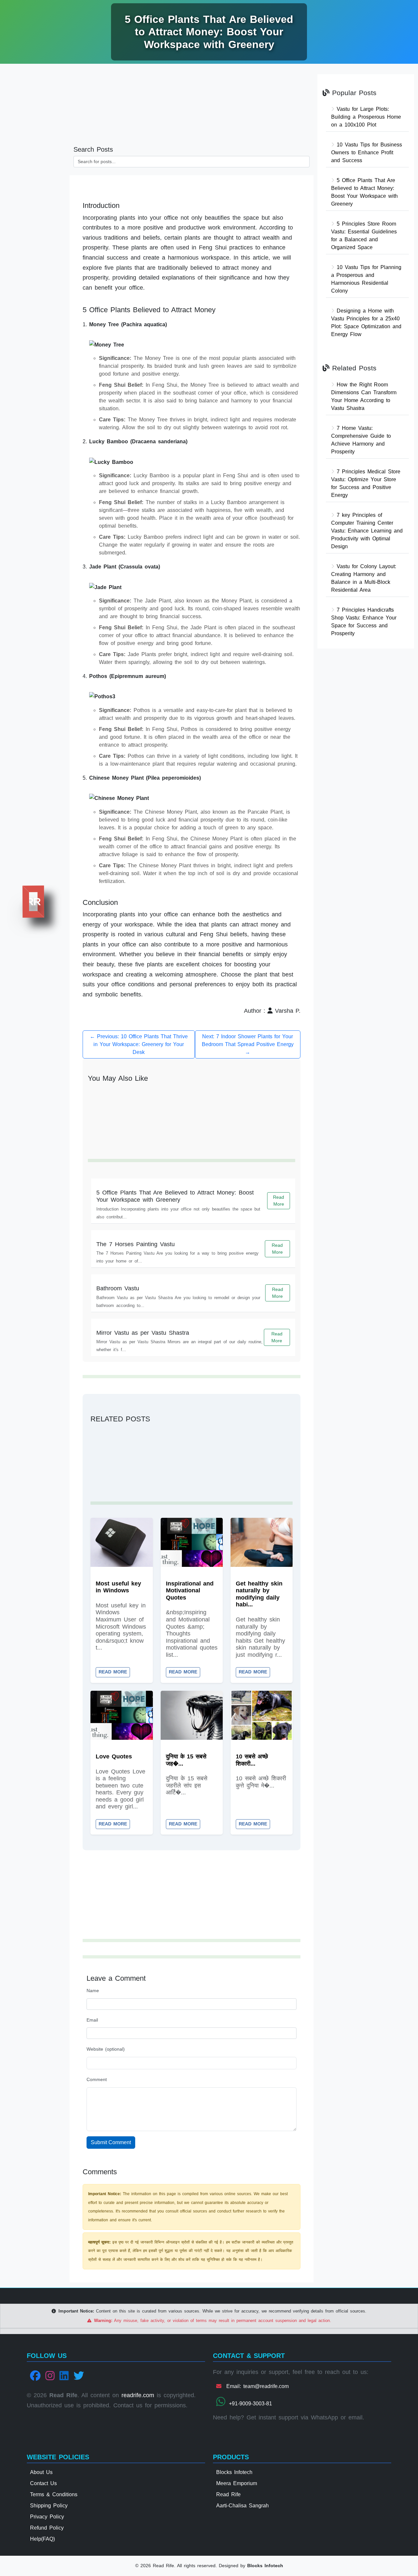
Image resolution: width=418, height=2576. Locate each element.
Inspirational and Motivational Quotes (190, 1591)
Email (92, 2020)
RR (33, 902)
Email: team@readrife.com (256, 2386)
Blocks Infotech (234, 2472)
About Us (41, 2472)
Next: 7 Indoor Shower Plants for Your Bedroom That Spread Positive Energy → (248, 1044)
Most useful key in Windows (118, 1587)
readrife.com (138, 2395)
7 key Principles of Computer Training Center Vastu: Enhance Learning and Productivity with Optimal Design (367, 531)
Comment (97, 2079)
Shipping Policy (49, 2506)
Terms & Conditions (54, 2494)
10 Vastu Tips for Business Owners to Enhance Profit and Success (367, 153)
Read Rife (228, 2494)
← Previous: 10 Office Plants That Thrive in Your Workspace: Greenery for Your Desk (139, 1044)
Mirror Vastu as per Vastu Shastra (143, 1333)
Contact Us (43, 2483)
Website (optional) (106, 2049)
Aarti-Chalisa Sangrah (242, 2506)
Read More (279, 1201)
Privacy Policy (47, 2517)
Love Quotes (114, 1756)
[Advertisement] (35, 170)
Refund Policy (47, 2528)
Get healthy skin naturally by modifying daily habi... (259, 1594)
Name (93, 1991)
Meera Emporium (237, 2483)
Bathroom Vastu (118, 1288)
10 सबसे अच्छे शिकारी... (252, 1760)
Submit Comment (111, 2142)
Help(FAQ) (42, 2539)
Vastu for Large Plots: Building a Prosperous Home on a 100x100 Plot (366, 117)
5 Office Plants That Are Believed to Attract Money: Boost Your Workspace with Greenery (175, 1196)
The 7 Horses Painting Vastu (136, 1244)
